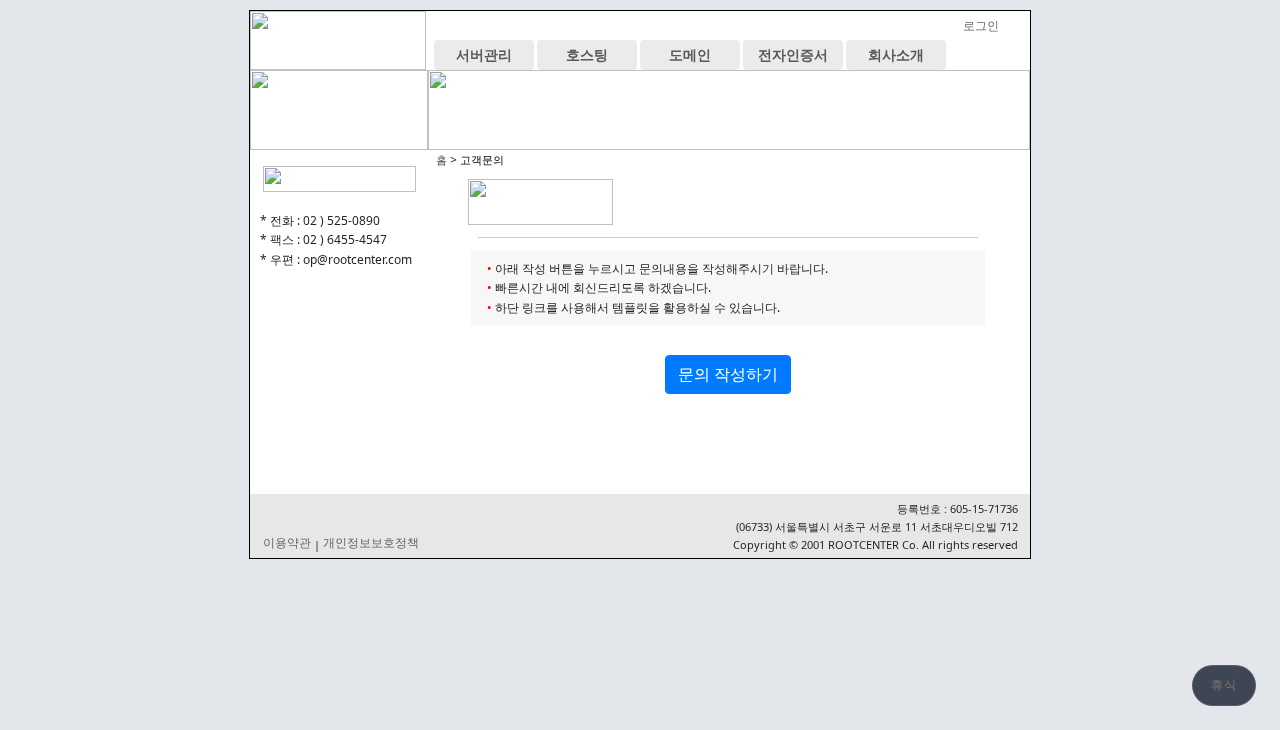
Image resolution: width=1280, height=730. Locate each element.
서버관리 (484, 54)
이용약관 (287, 543)
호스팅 (587, 54)
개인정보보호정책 (371, 543)
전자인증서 (793, 54)
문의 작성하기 (728, 374)
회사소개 (896, 54)
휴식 (1224, 685)
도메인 (690, 54)
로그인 (981, 26)
